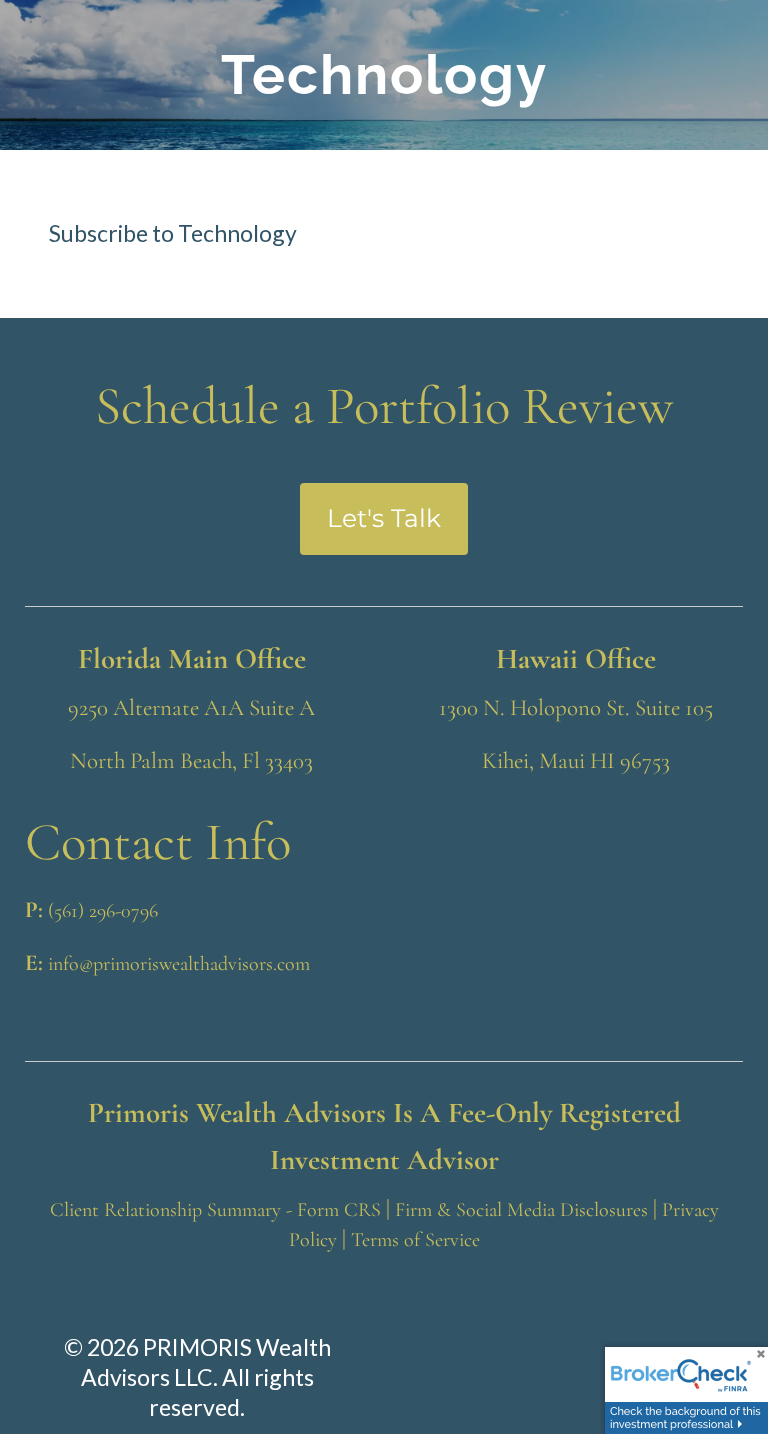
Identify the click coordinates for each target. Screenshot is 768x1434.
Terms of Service (415, 1240)
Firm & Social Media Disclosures (521, 1210)
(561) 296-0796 (103, 911)
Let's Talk (384, 518)
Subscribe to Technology (173, 233)
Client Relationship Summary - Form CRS (215, 1210)
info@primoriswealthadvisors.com (179, 964)
